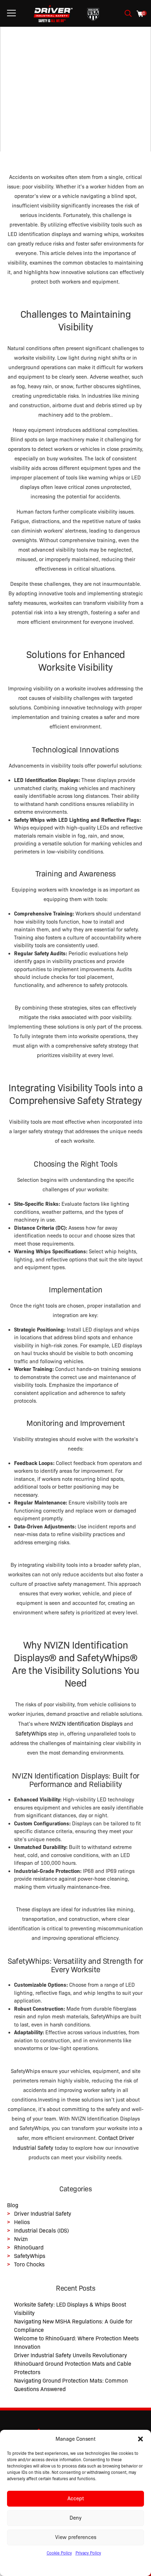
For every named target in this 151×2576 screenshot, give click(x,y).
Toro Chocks (29, 2264)
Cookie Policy (59, 2553)
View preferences (76, 2537)
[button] (140, 2439)
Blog (13, 2205)
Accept (76, 2499)
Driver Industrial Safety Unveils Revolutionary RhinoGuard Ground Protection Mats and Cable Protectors (73, 2364)
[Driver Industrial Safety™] (53, 13)
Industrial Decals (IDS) (41, 2231)
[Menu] (11, 13)
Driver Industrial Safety (43, 2214)
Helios (22, 2222)
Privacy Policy (88, 2553)
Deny (75, 2518)
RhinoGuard (29, 2248)
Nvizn (21, 2239)
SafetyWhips (30, 2256)
